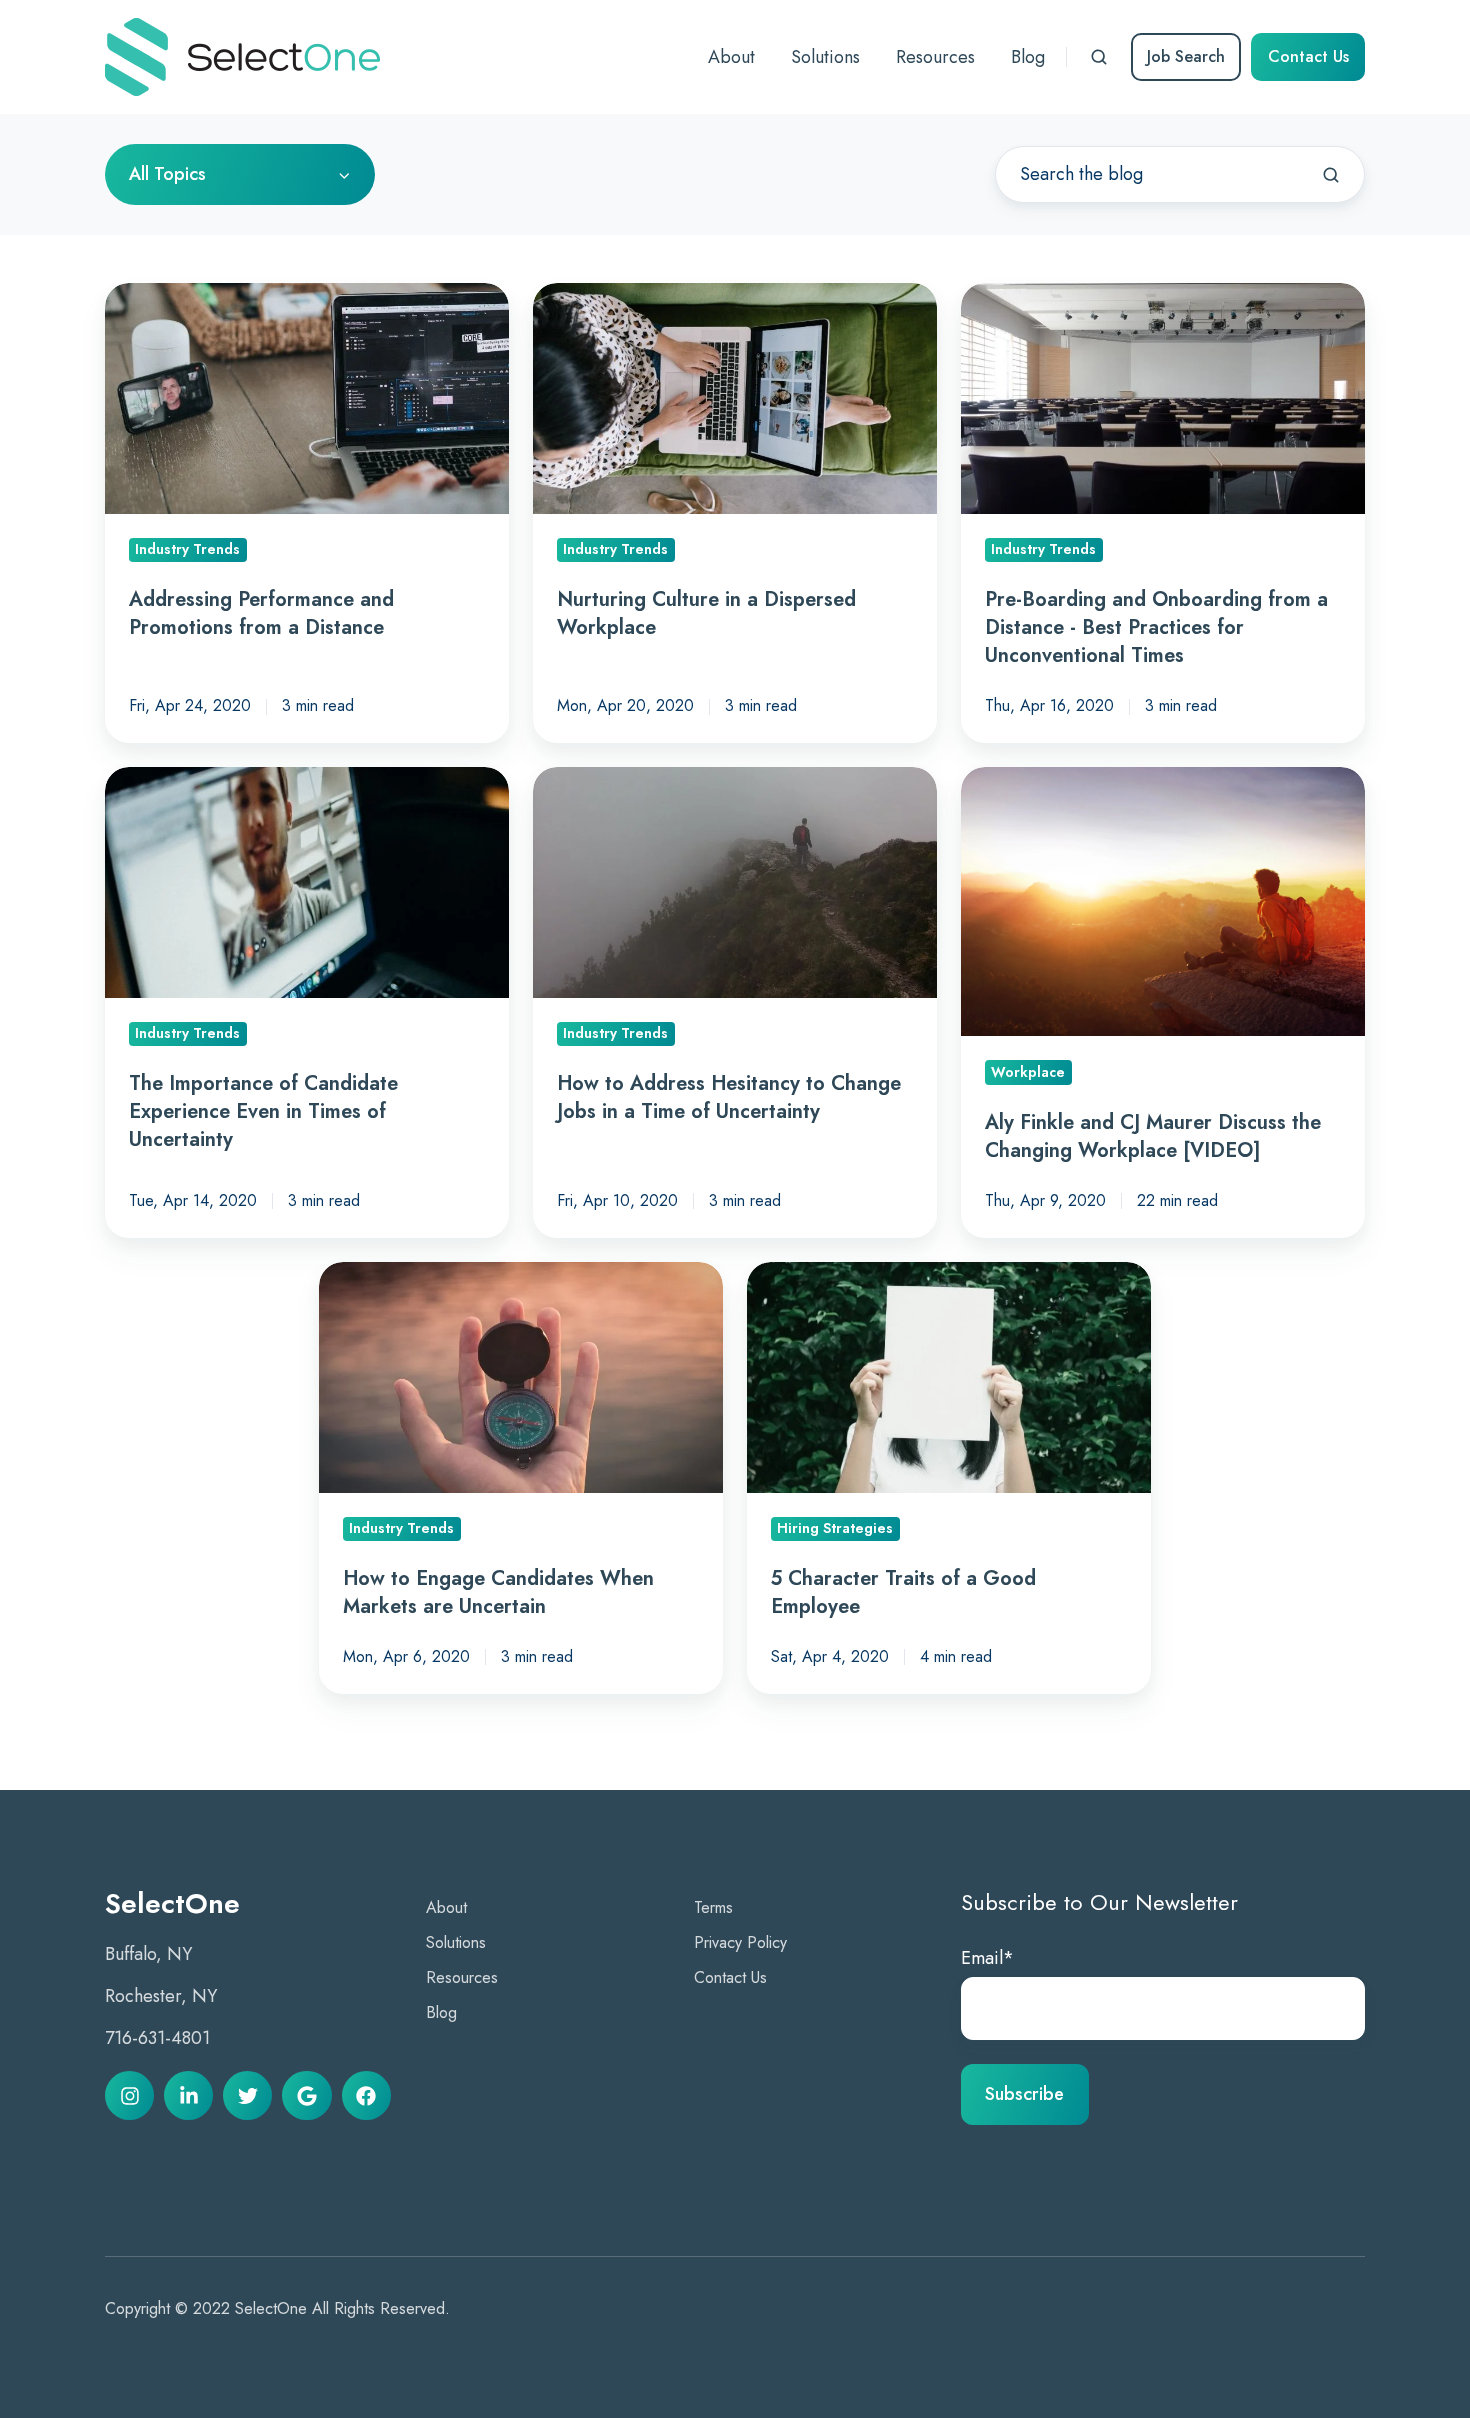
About (446, 1907)
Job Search (1186, 56)
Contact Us (1308, 56)
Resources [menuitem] (935, 57)
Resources (462, 1977)
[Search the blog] (1331, 175)
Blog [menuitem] (1028, 57)
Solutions (456, 1942)
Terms (713, 1907)
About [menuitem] (731, 57)
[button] (1099, 57)
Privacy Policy (740, 1942)
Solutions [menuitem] (825, 57)
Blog (441, 2012)
